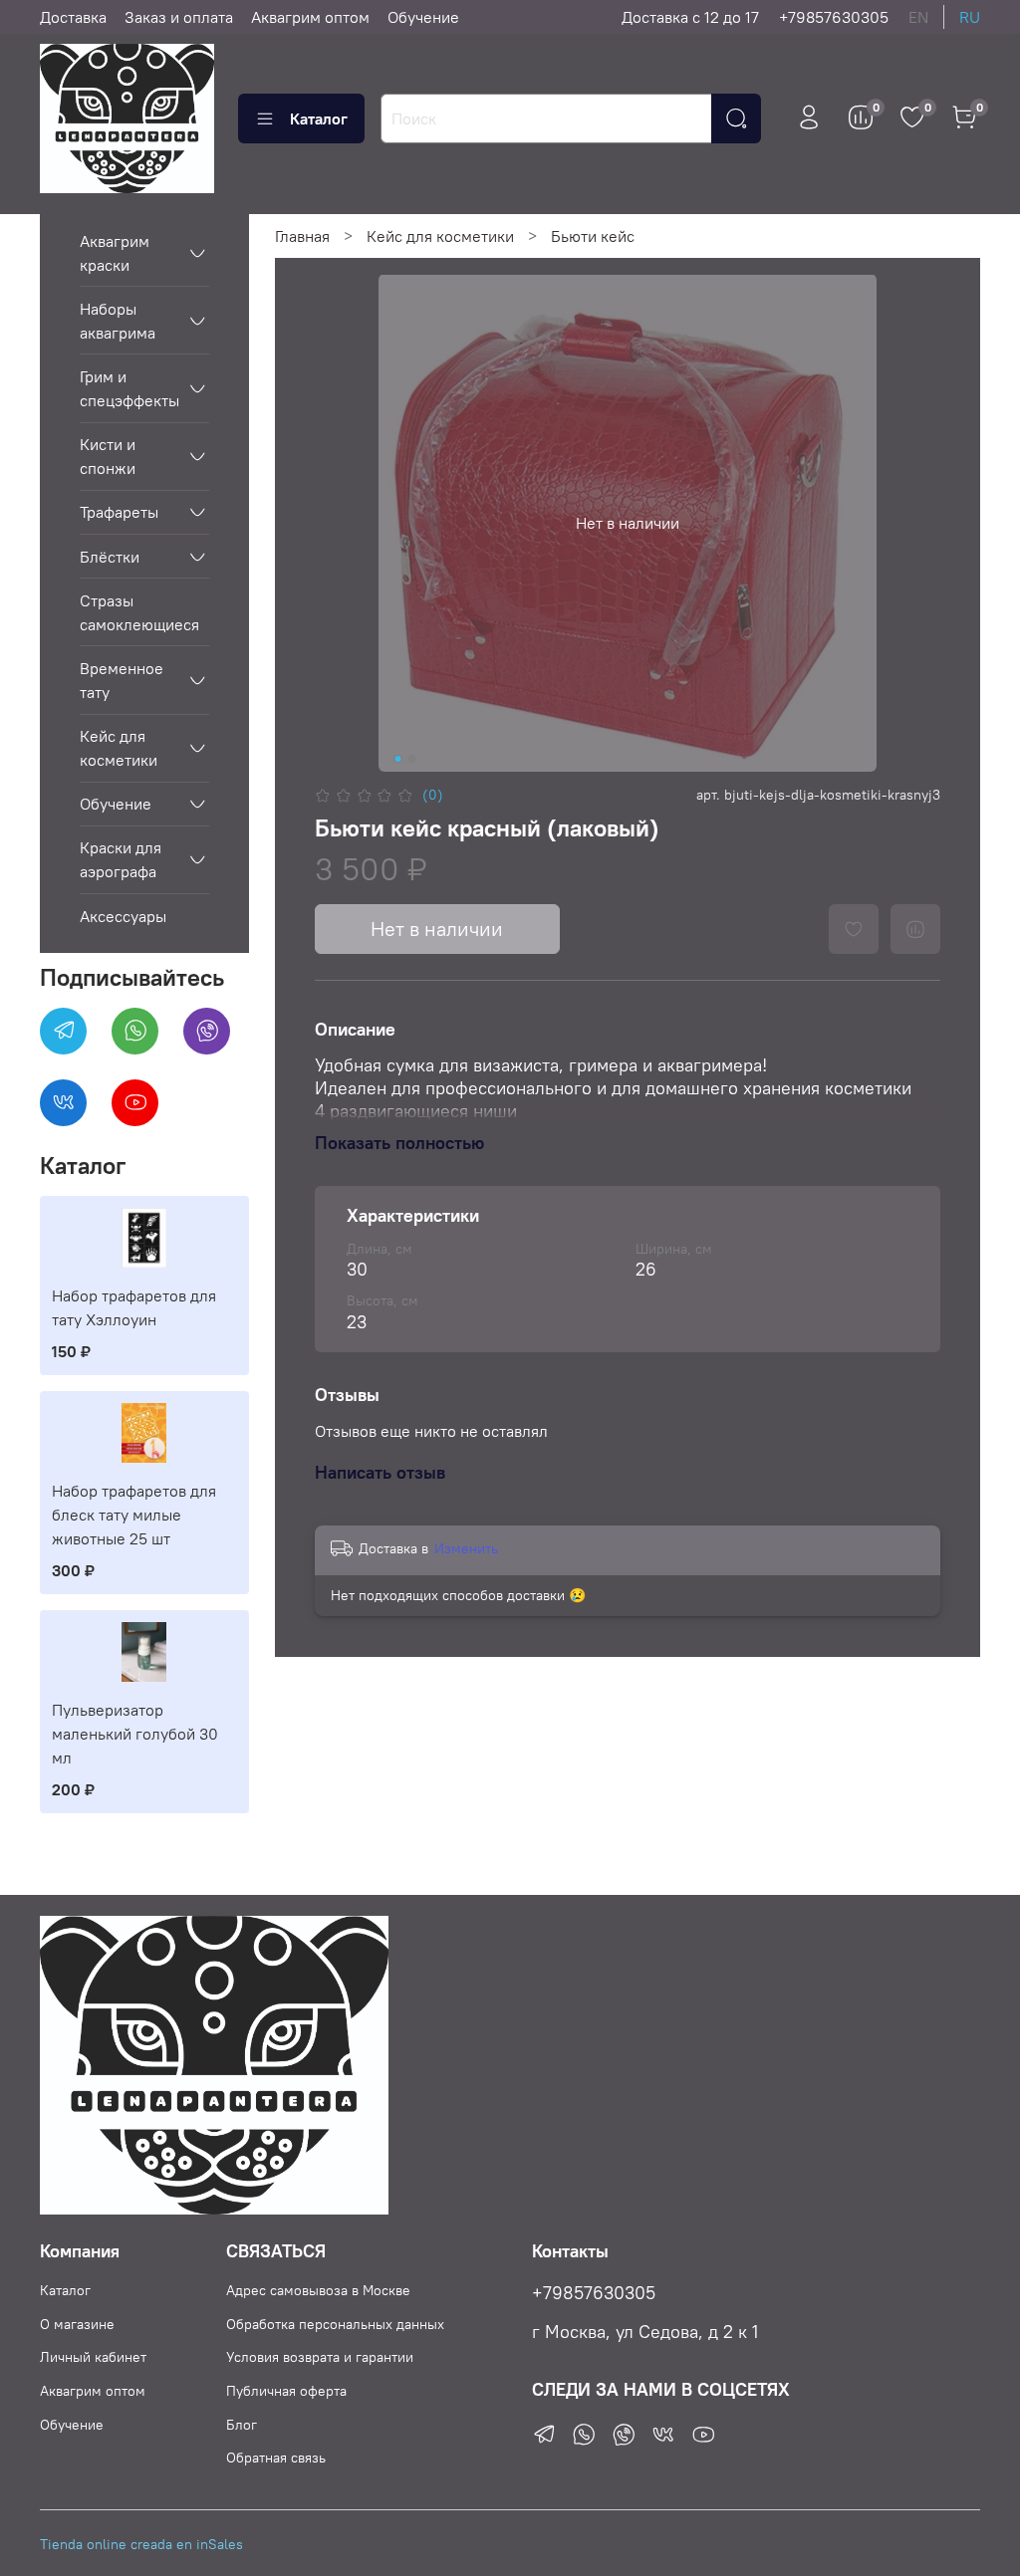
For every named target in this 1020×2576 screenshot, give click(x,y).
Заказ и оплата (179, 17)
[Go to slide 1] (397, 759)
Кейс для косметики (440, 236)
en (918, 17)
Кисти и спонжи (108, 456)
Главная (302, 236)
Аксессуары (123, 916)
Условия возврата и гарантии (320, 2357)
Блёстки (110, 557)
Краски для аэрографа (121, 859)
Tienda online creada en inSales (141, 2544)
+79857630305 (834, 17)
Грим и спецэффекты (128, 388)
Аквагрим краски (115, 253)
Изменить (466, 1548)
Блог (242, 2425)
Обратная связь (276, 2458)
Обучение (423, 17)
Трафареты (119, 512)
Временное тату (122, 680)
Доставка (73, 17)
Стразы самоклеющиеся (139, 612)
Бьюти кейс (593, 236)
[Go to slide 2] (411, 759)
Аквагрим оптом (310, 17)
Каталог (319, 118)
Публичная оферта (286, 2391)
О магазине (77, 2324)
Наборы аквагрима (118, 321)
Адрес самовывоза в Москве (318, 2290)
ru (970, 17)
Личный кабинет (93, 2357)
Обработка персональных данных (335, 2324)
